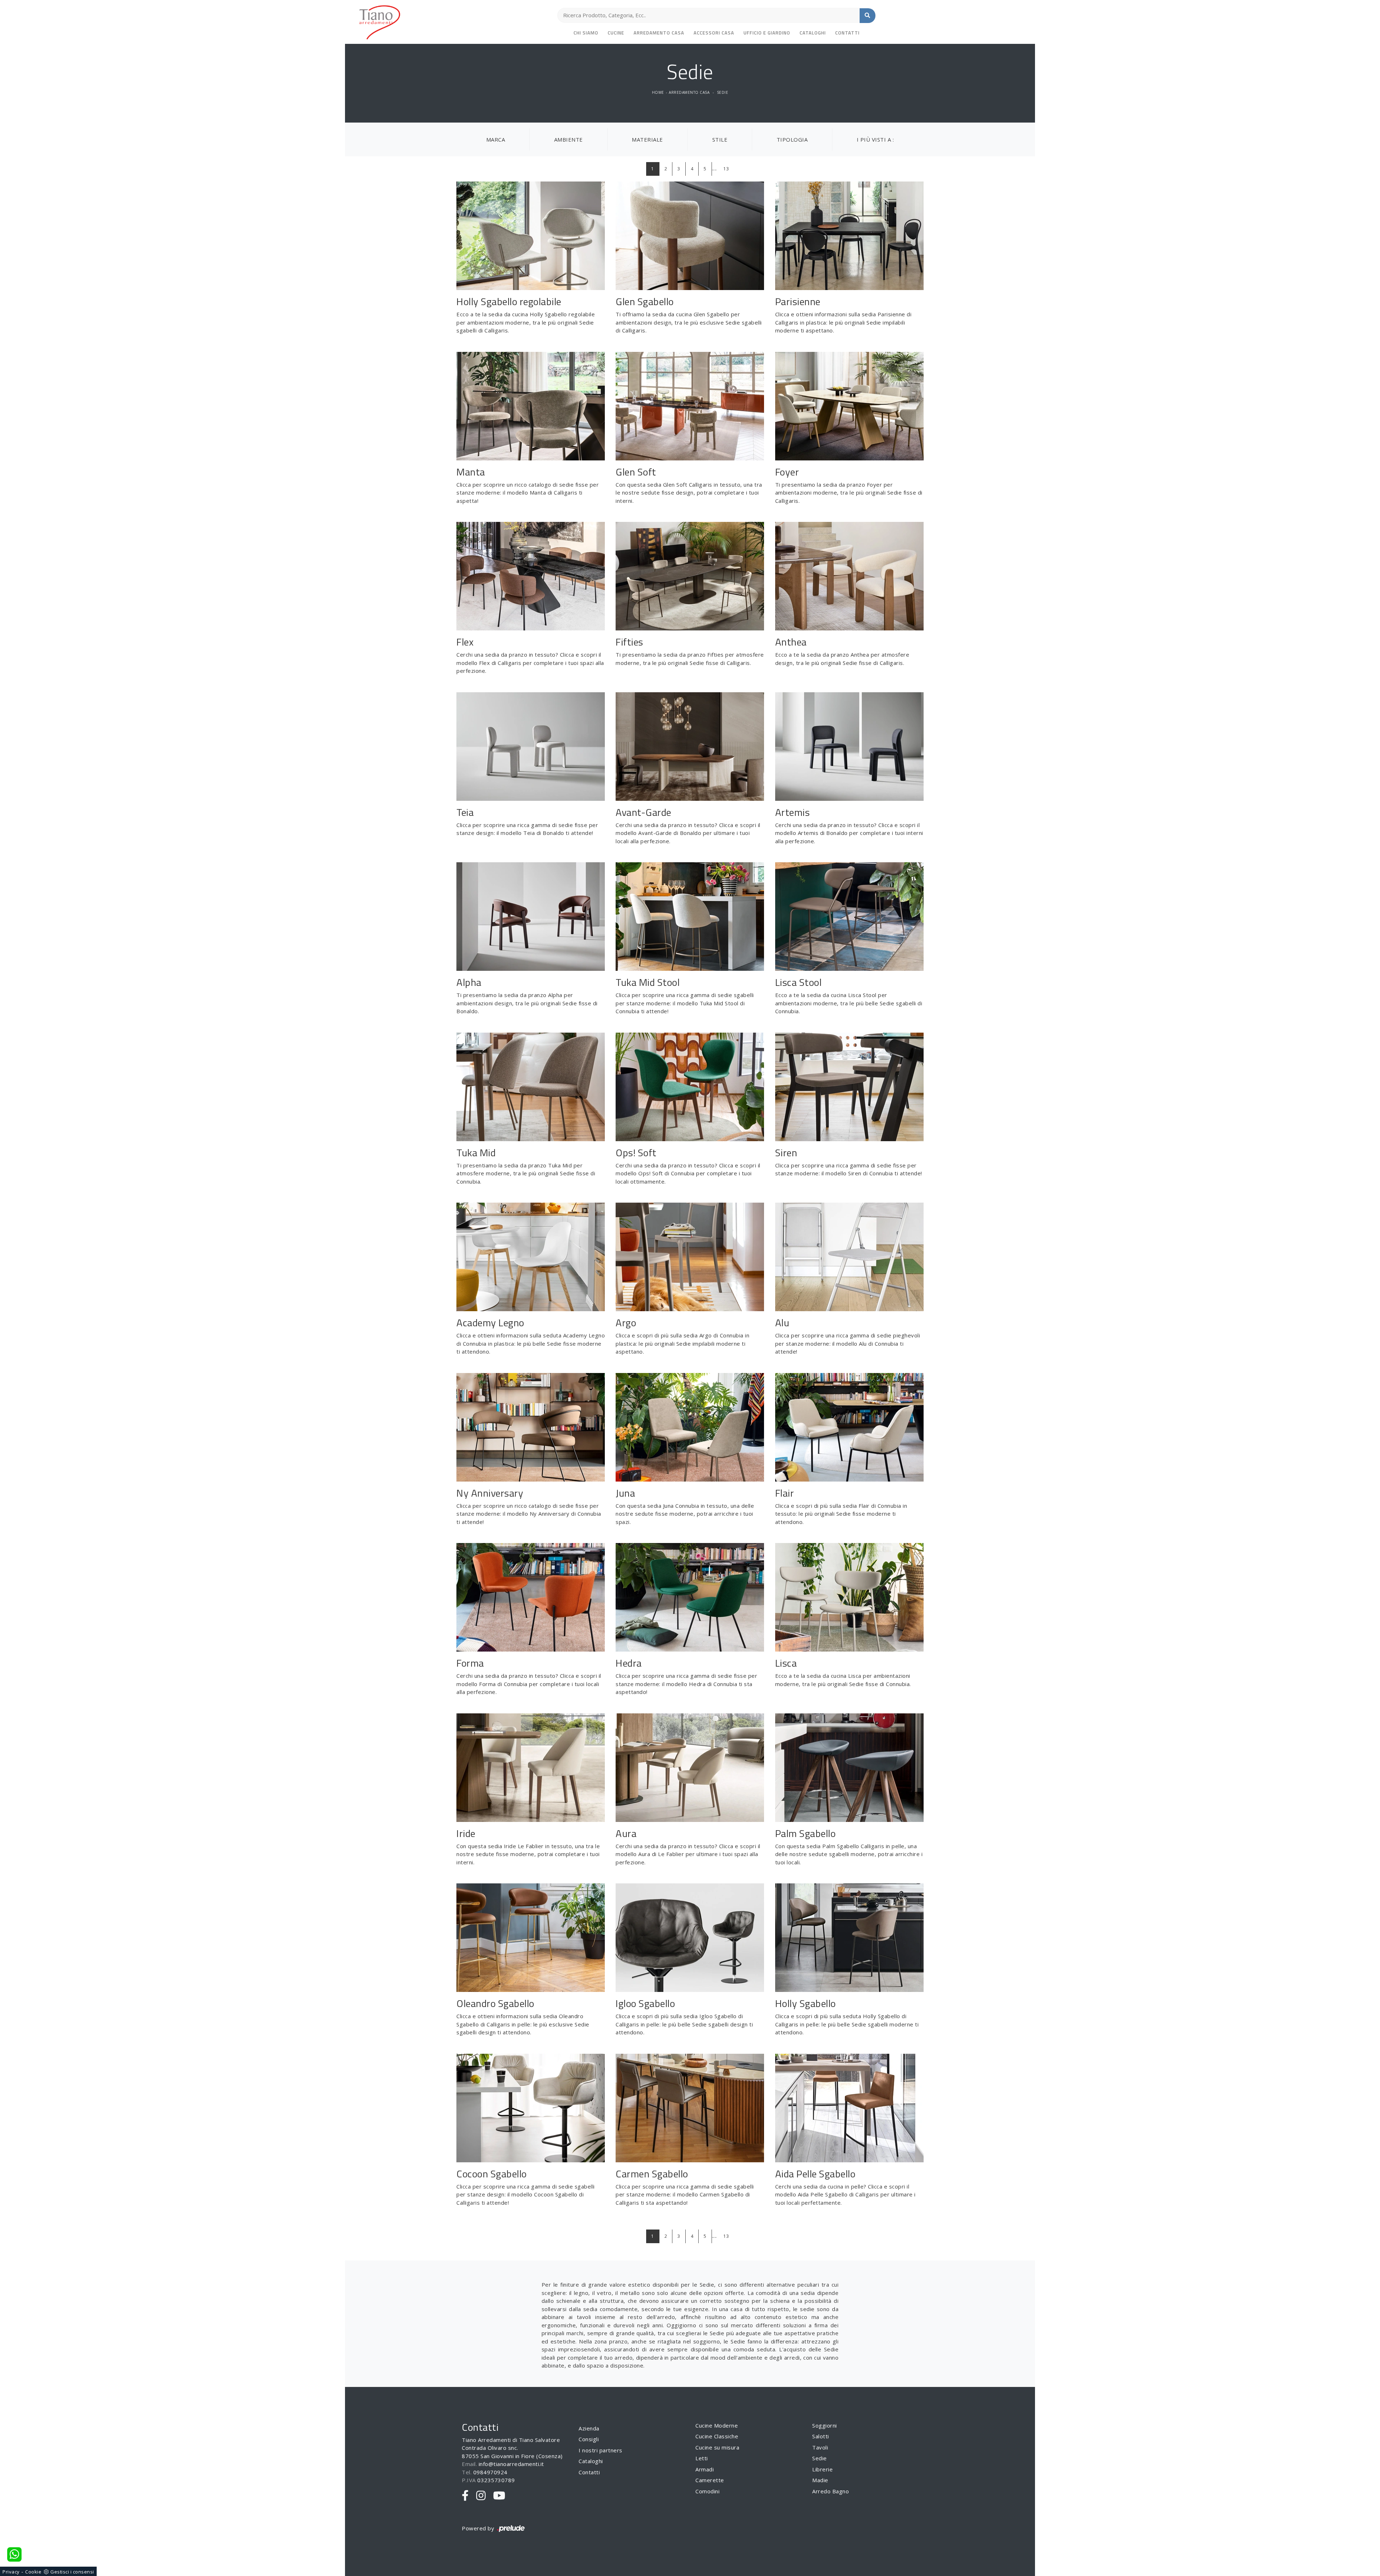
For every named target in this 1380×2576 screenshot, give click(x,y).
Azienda (589, 2428)
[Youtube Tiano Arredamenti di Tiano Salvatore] (499, 2496)
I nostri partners (601, 2450)
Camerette (710, 2480)
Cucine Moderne (717, 2425)
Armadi (705, 2469)
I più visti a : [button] (875, 139)
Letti (702, 2458)
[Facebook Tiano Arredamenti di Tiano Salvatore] (465, 2496)
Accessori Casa (714, 33)
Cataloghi (813, 33)
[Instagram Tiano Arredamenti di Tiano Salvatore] (481, 2496)
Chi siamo (586, 33)
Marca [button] (496, 139)
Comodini (707, 2491)
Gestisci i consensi (72, 2572)
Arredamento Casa (659, 33)
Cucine (616, 33)
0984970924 (490, 2472)
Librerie (822, 2469)
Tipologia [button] (792, 139)
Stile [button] (720, 139)
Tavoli (820, 2447)
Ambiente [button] (569, 139)
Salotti (821, 2436)
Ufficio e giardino (767, 33)
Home (658, 92)
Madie (820, 2480)
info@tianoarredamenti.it (511, 2464)
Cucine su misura (717, 2447)
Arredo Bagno (831, 2491)
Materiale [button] (647, 139)
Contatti (847, 33)
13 (726, 169)
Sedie (723, 92)
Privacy (11, 2572)
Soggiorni (825, 2425)
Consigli (589, 2439)
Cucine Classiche (717, 2436)
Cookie (33, 2572)
